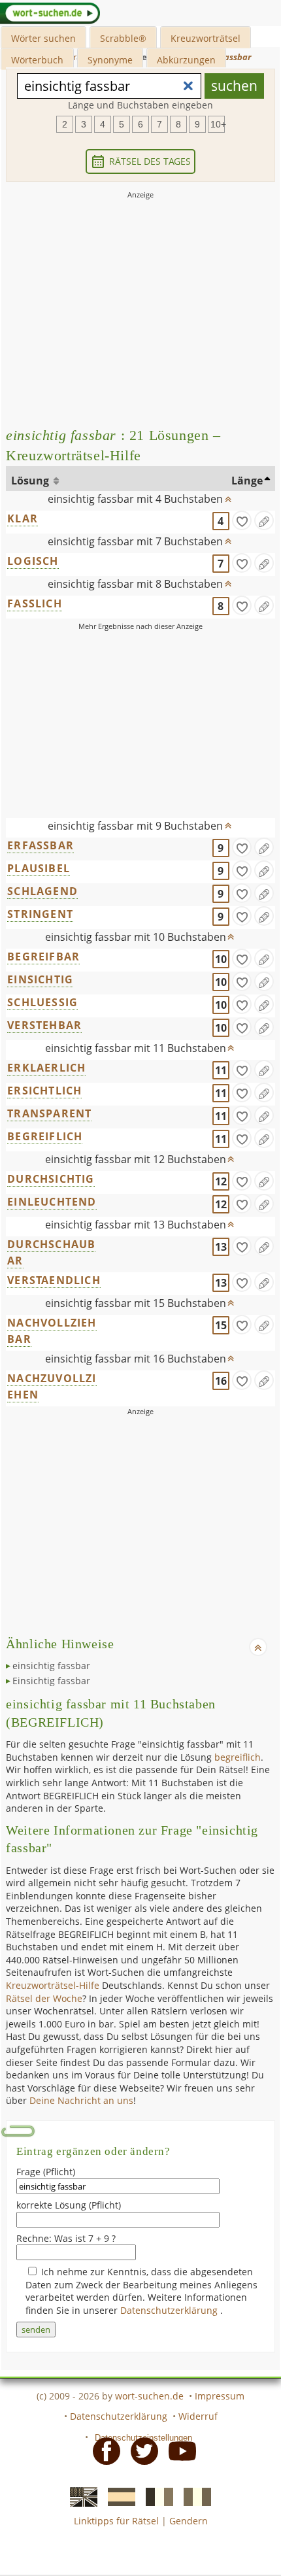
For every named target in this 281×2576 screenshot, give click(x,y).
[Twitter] (140, 2450)
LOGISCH (33, 561)
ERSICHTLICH (44, 1091)
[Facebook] (103, 2450)
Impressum (220, 2396)
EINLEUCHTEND (52, 1202)
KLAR (23, 518)
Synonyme (110, 60)
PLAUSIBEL (39, 868)
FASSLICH (35, 603)
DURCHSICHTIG (51, 1179)
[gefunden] (242, 520)
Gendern (189, 2521)
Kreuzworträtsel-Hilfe (53, 1985)
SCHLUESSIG (42, 1002)
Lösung (31, 481)
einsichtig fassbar (51, 1666)
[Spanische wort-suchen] (118, 2496)
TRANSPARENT (49, 1113)
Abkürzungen (186, 60)
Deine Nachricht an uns (81, 2100)
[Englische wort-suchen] (80, 2496)
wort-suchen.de (149, 2396)
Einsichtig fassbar (51, 1681)
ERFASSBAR (41, 845)
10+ (218, 124)
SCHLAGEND (42, 891)
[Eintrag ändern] (264, 520)
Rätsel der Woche (44, 1998)
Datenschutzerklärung (170, 2310)
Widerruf (198, 2416)
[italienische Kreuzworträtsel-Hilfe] (193, 2496)
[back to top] (228, 496)
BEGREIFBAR (43, 957)
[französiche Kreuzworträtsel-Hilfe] (156, 2496)
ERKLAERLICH (46, 1068)
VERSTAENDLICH (54, 1280)
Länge (247, 481)
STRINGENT (40, 914)
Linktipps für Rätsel (116, 2521)
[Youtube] (178, 2450)
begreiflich (238, 1757)
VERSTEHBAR (44, 1025)
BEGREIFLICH (45, 1136)
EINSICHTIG (40, 979)
